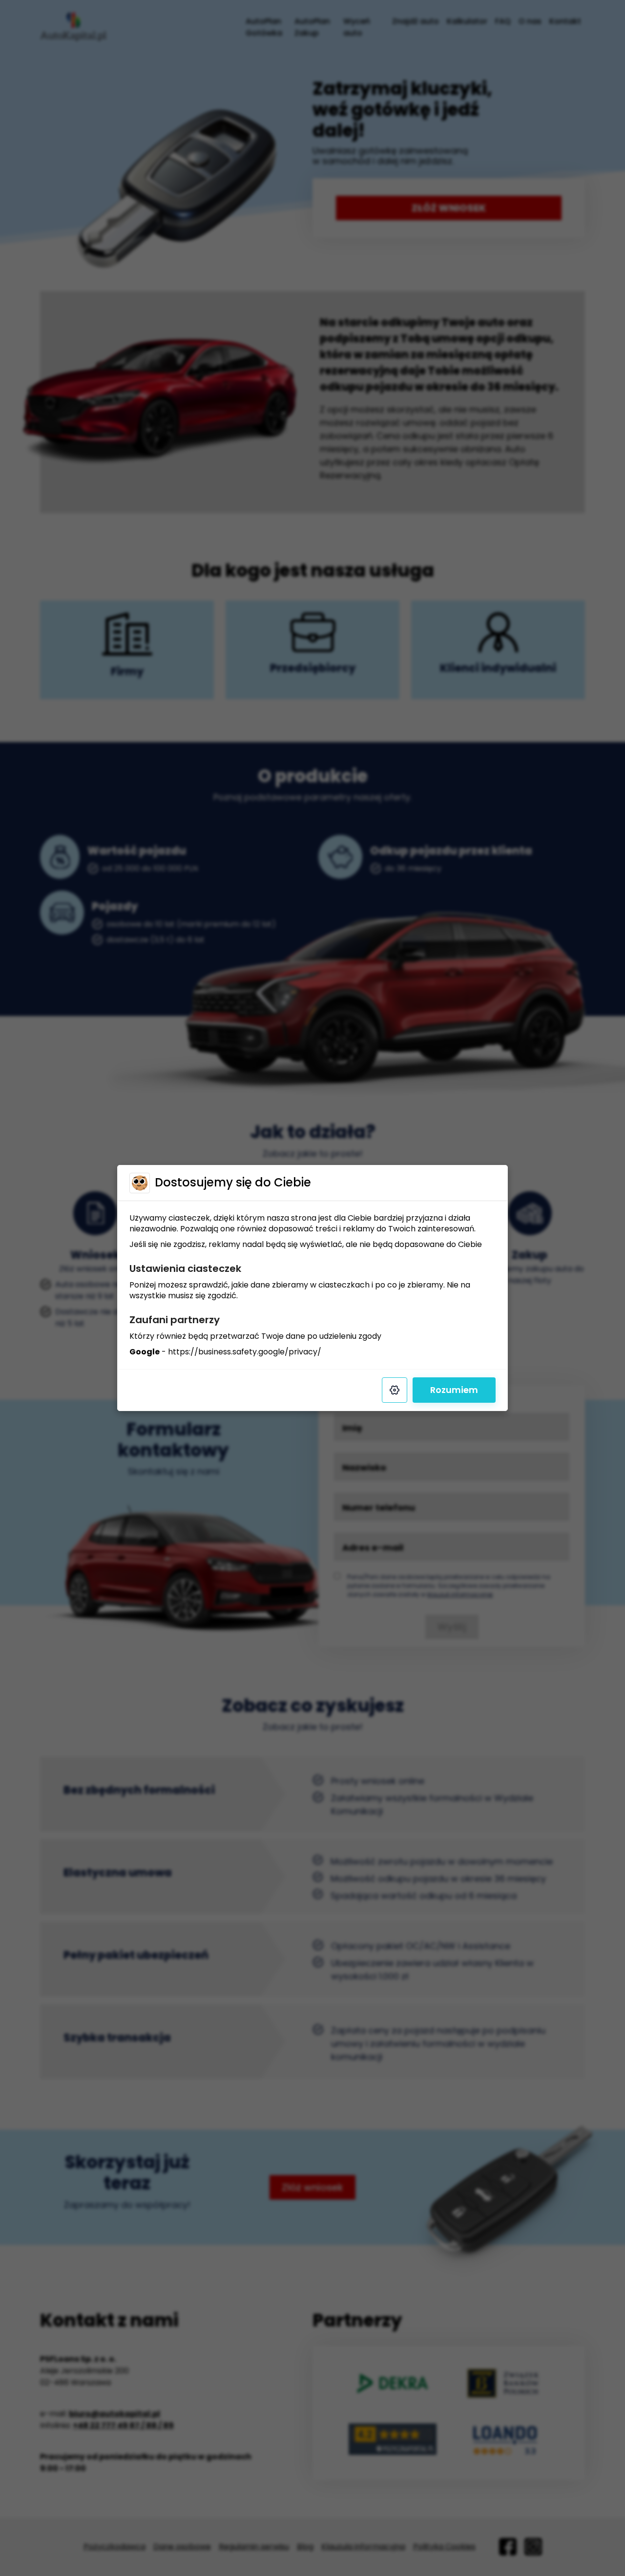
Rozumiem (454, 1390)
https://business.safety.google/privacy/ (245, 1352)
